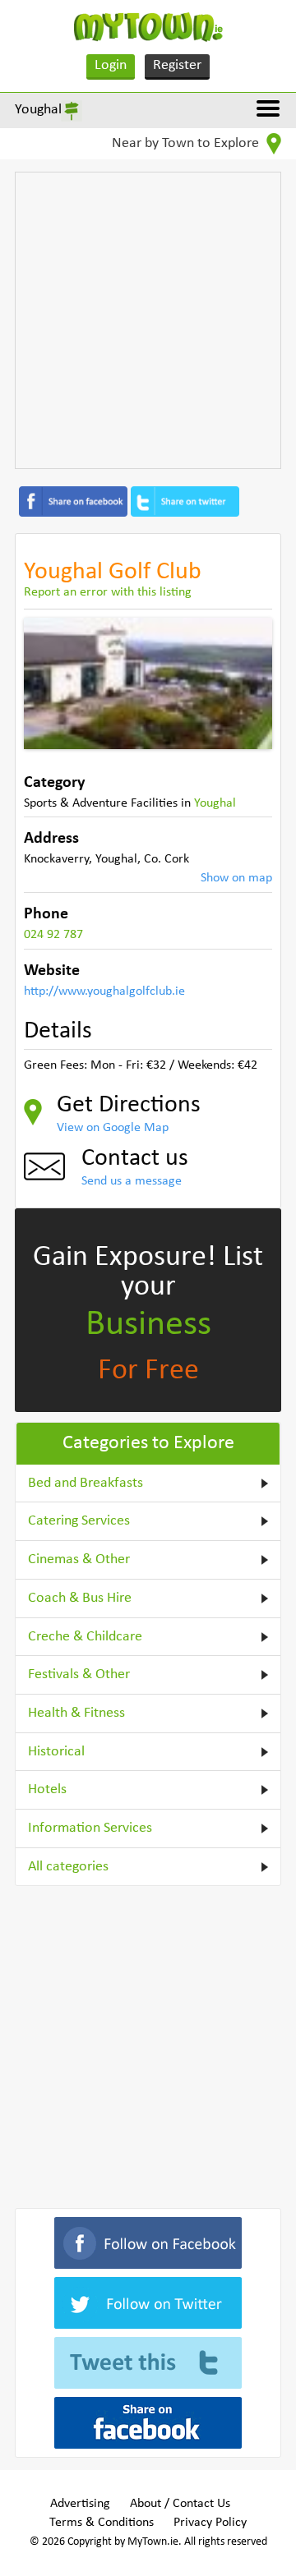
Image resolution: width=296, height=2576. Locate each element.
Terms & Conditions (102, 2523)
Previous (49, 683)
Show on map (236, 878)
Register (177, 65)
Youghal (38, 110)
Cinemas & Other (79, 1559)
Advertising (80, 2504)
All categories (68, 1867)
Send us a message (132, 1181)
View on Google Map (113, 1128)
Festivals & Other (79, 1674)
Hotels (47, 1789)
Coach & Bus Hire (80, 1598)
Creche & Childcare (85, 1637)
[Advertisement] (148, 320)
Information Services (90, 1828)
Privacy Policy (210, 2523)
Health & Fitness (76, 1713)
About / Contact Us (180, 2504)
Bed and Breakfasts (86, 1483)
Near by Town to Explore (187, 143)
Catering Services (79, 1521)
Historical (56, 1752)
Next (247, 683)
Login (111, 65)
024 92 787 (53, 935)
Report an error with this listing (108, 592)
